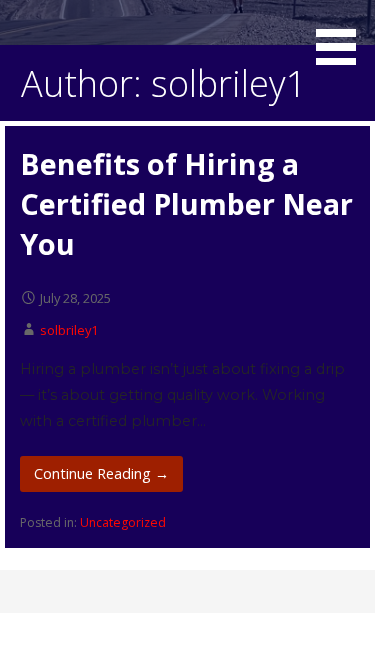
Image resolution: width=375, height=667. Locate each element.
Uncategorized (123, 522)
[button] (343, 36)
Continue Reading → (101, 473)
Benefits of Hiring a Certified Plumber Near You (186, 204)
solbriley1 (69, 330)
